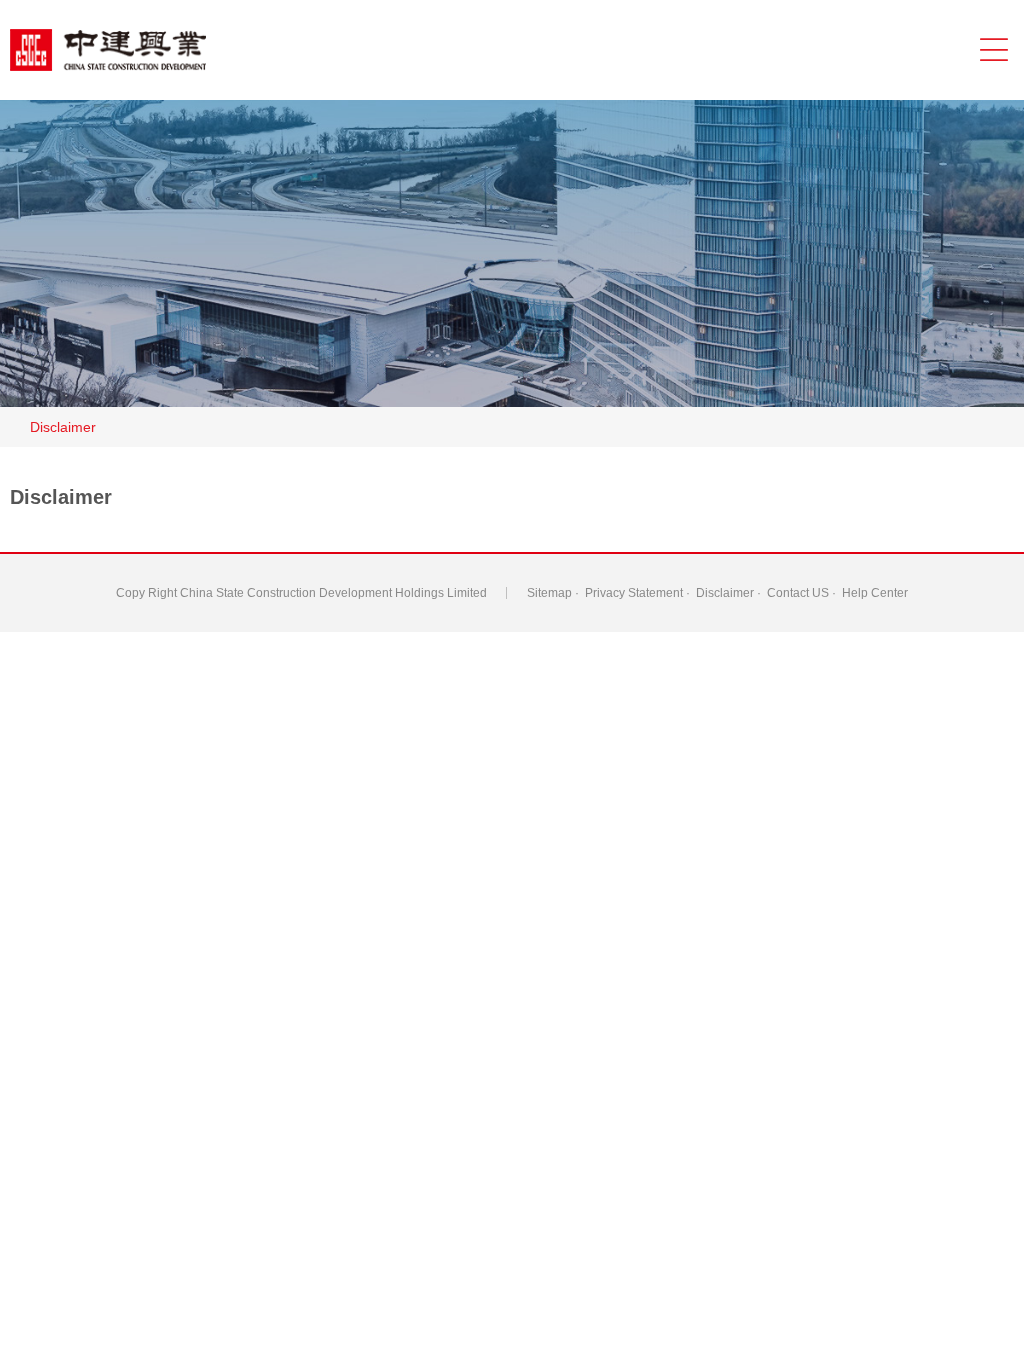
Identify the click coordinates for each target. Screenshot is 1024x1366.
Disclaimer (63, 427)
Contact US (798, 593)
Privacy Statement (634, 593)
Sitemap (549, 593)
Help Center (875, 593)
